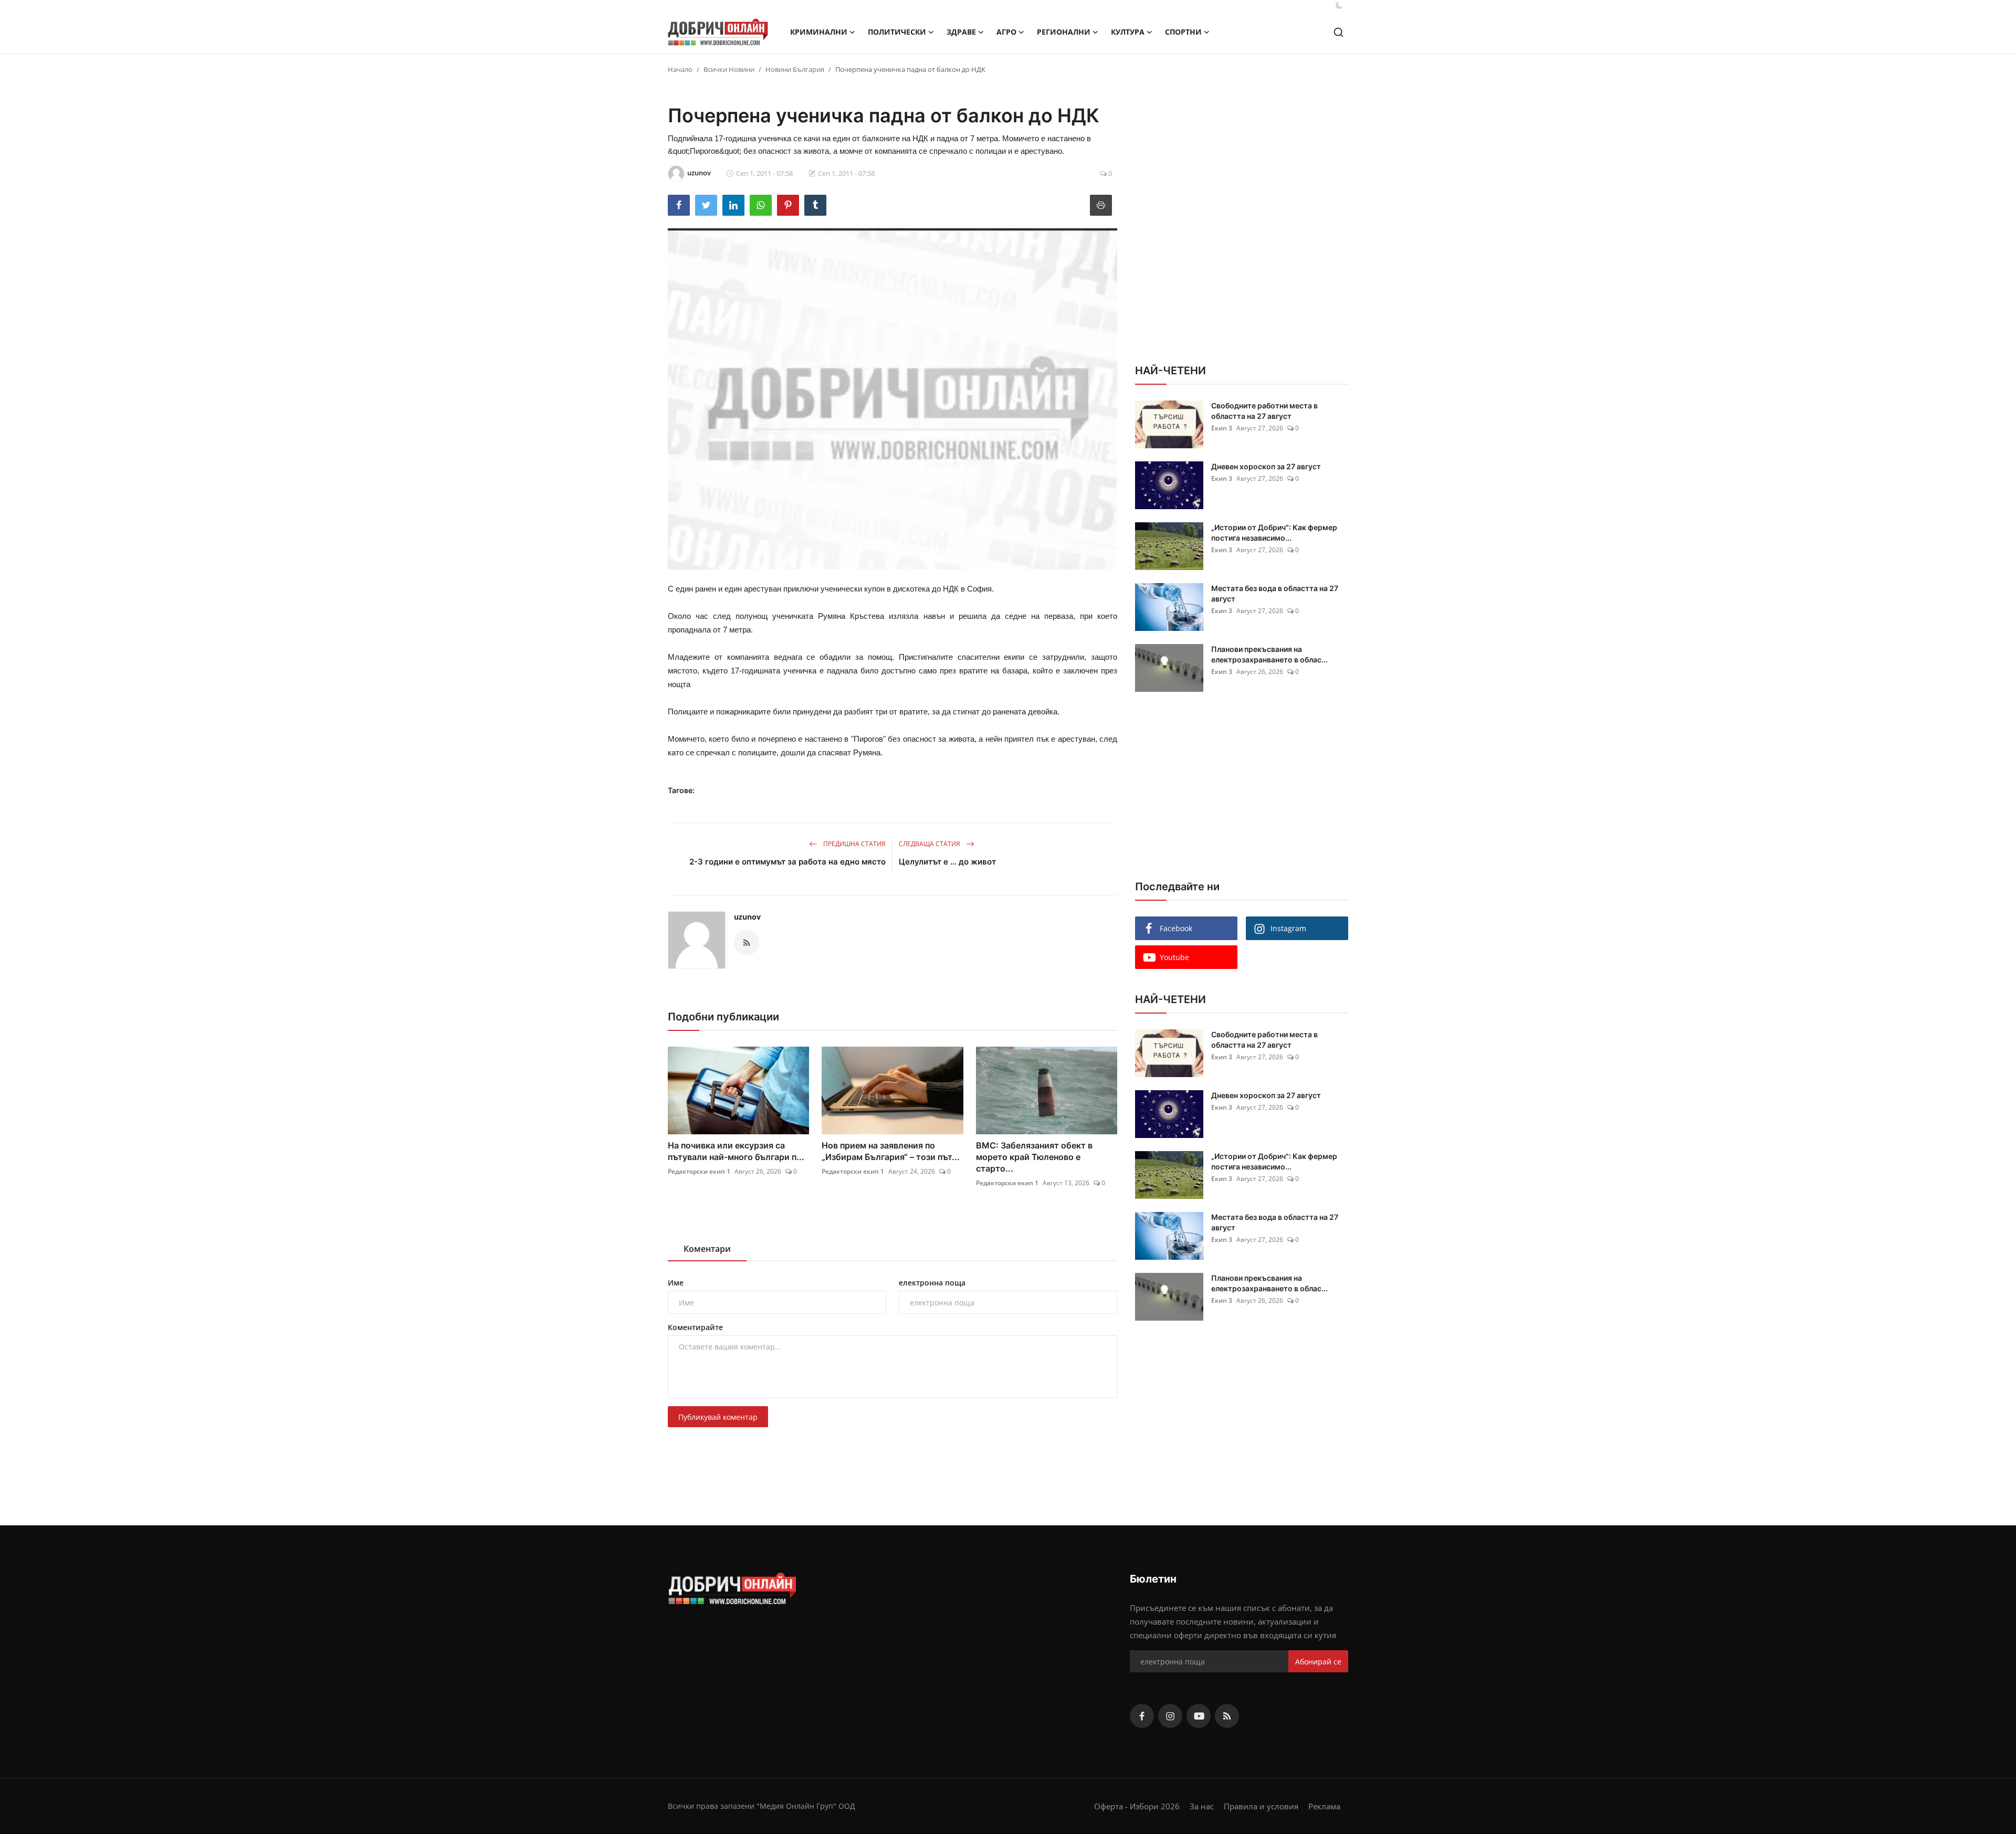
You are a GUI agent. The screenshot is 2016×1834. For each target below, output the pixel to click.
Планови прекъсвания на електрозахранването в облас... (1269, 654)
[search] (1338, 32)
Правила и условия (1261, 1806)
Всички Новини (729, 69)
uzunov (747, 917)
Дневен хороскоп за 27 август (1266, 466)
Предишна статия (854, 844)
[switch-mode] (1339, 5)
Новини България (795, 69)
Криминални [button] (819, 32)
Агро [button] (1006, 32)
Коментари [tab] (707, 1249)
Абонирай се (1318, 1662)
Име (676, 1283)
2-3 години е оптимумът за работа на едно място (787, 862)
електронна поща (932, 1283)
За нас (1202, 1806)
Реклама (1324, 1806)
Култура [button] (1128, 32)
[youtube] (1199, 1716)
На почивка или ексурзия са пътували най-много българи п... (736, 1151)
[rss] (1227, 1716)
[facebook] (1142, 1716)
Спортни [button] (1183, 32)
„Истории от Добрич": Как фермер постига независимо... (1274, 533)
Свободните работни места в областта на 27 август (1264, 411)
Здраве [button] (961, 32)
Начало (680, 69)
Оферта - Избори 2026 (1137, 1806)
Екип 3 (1222, 428)
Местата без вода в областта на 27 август (1275, 593)
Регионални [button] (1064, 32)
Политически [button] (897, 32)
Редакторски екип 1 (699, 1171)
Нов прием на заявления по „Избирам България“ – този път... (891, 1151)
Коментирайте (695, 1327)
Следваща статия (930, 844)
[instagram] (1170, 1716)
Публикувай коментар (718, 1417)
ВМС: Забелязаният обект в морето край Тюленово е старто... (1034, 1157)
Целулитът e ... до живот (947, 862)
